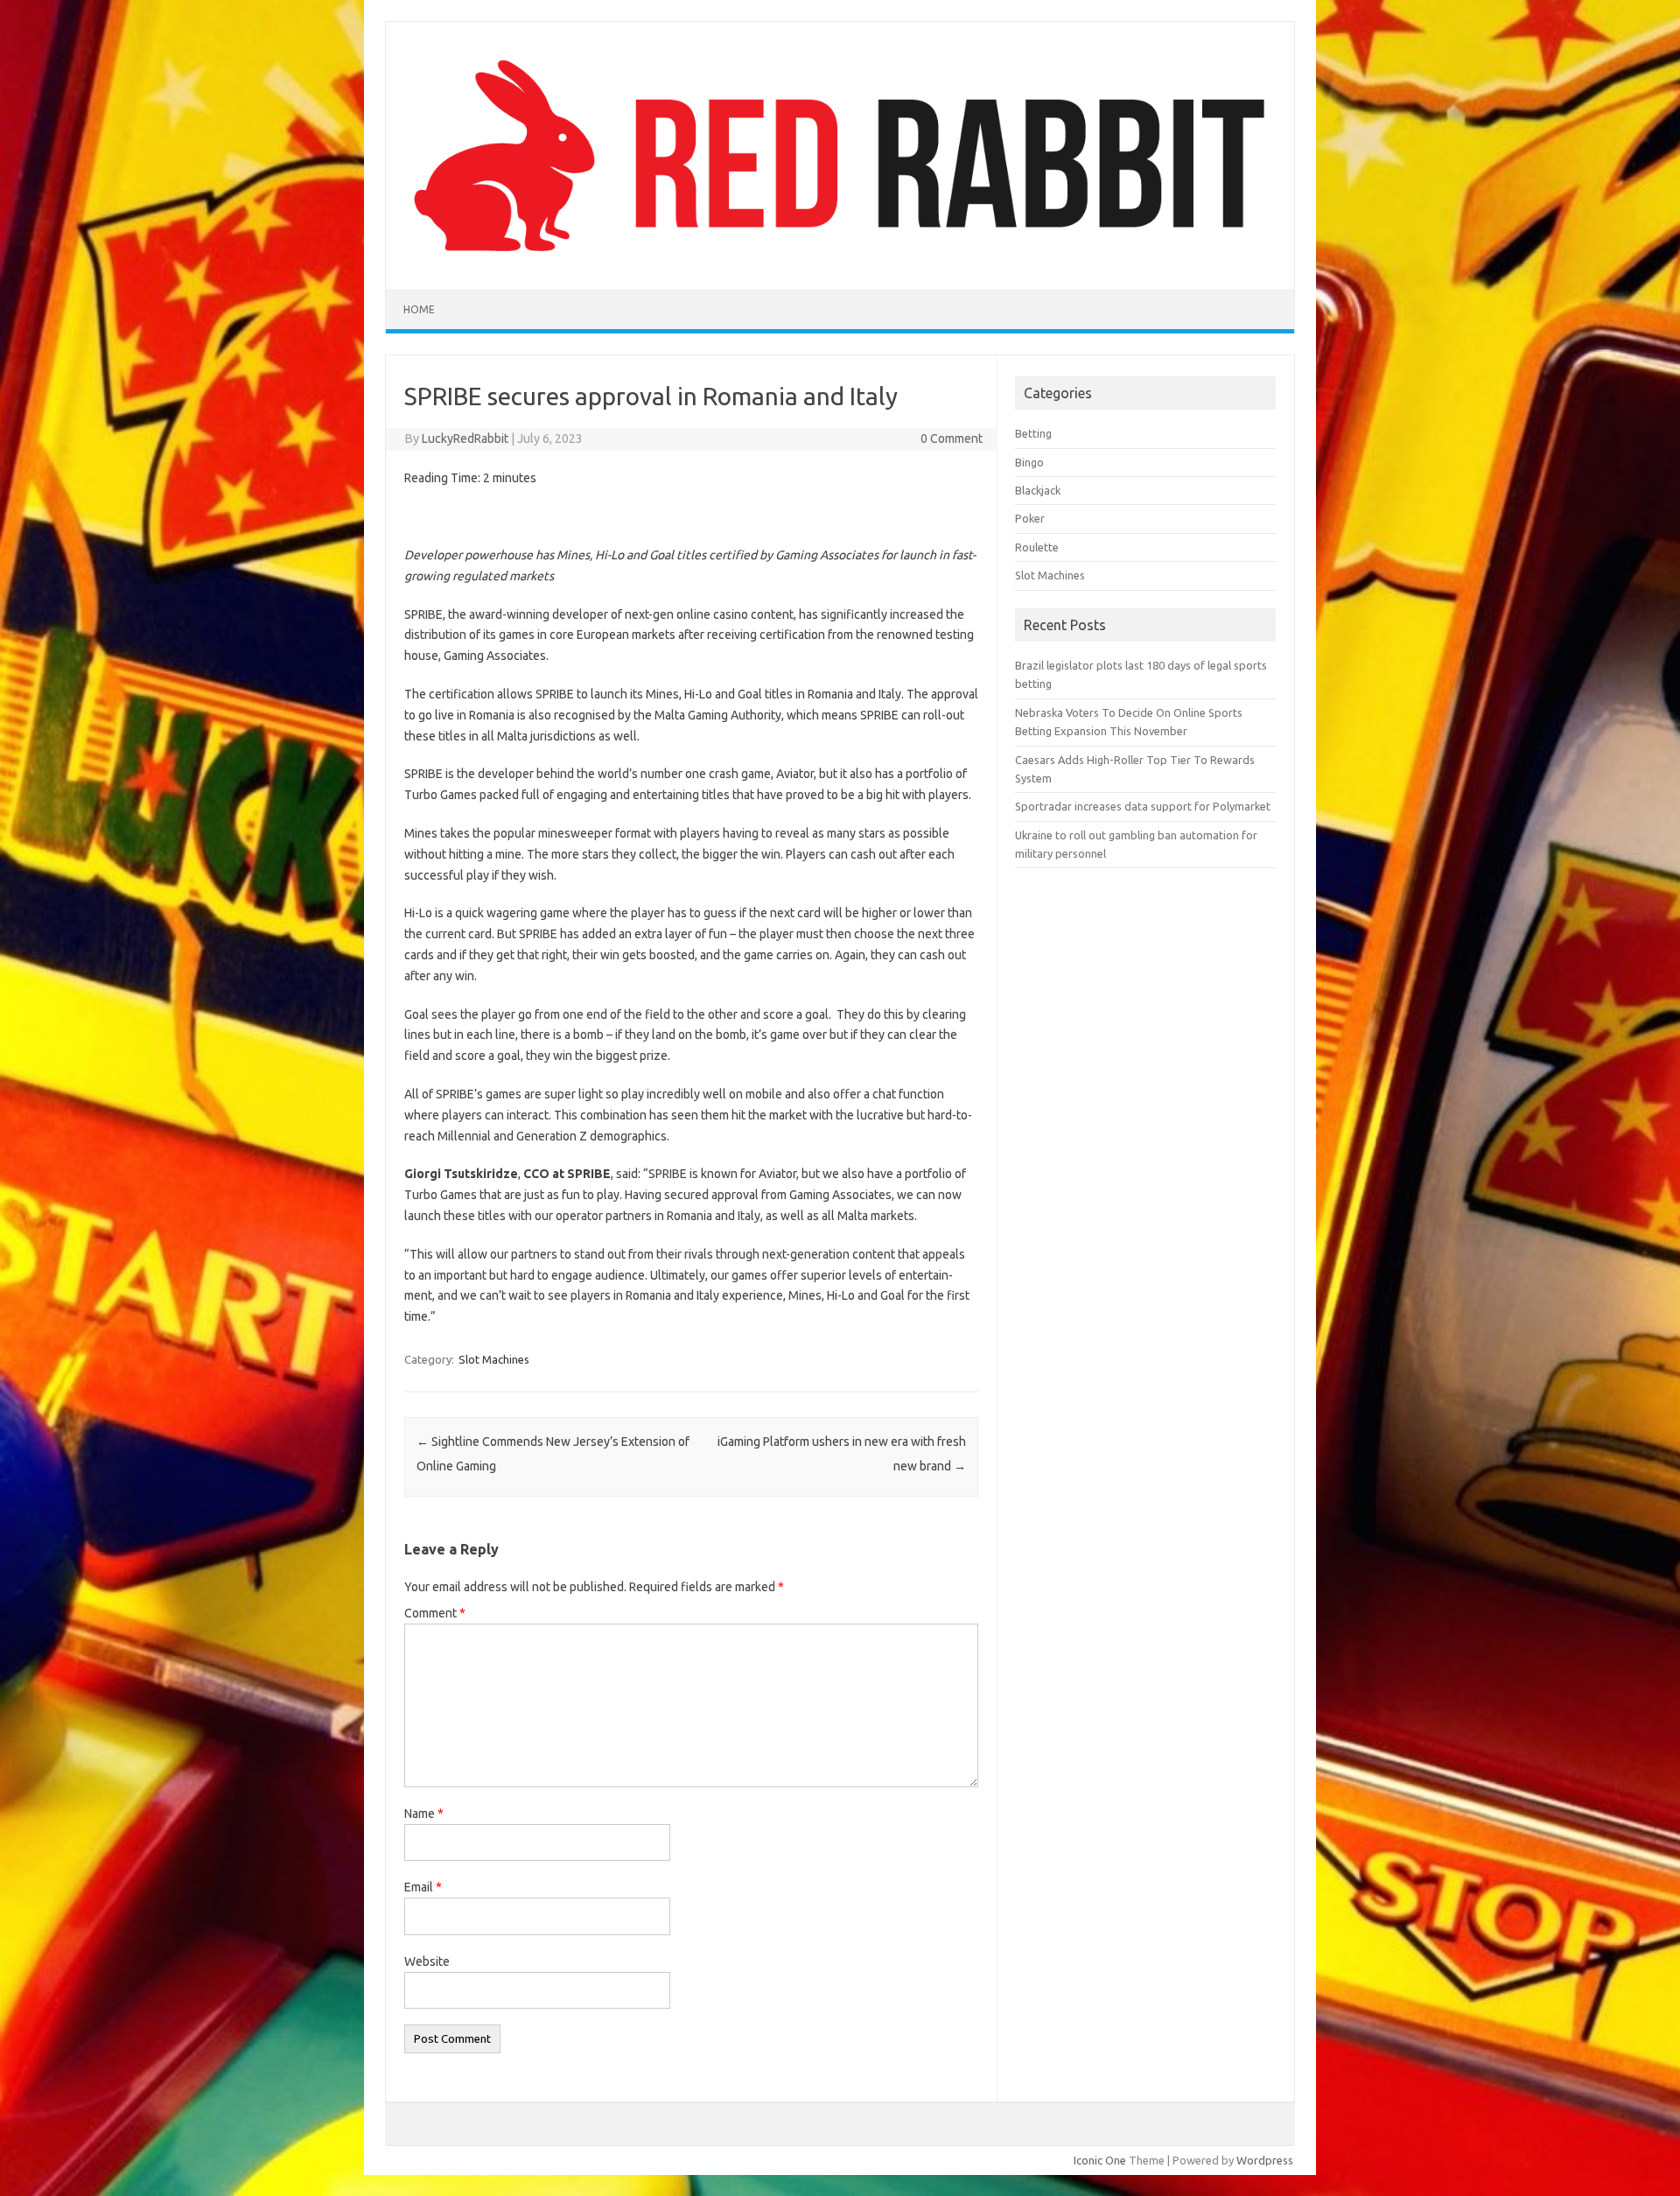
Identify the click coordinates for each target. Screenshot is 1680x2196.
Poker (1030, 518)
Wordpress (1265, 2160)
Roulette (1037, 547)
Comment (435, 1613)
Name (424, 1814)
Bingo (1029, 462)
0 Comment (952, 438)
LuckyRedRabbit (465, 438)
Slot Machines (494, 1359)
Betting (1033, 433)
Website (427, 1961)
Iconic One (1100, 2160)
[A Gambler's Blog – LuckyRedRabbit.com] (840, 260)
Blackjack (1038, 490)
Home (419, 309)
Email (423, 1887)
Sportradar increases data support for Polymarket (1143, 806)
